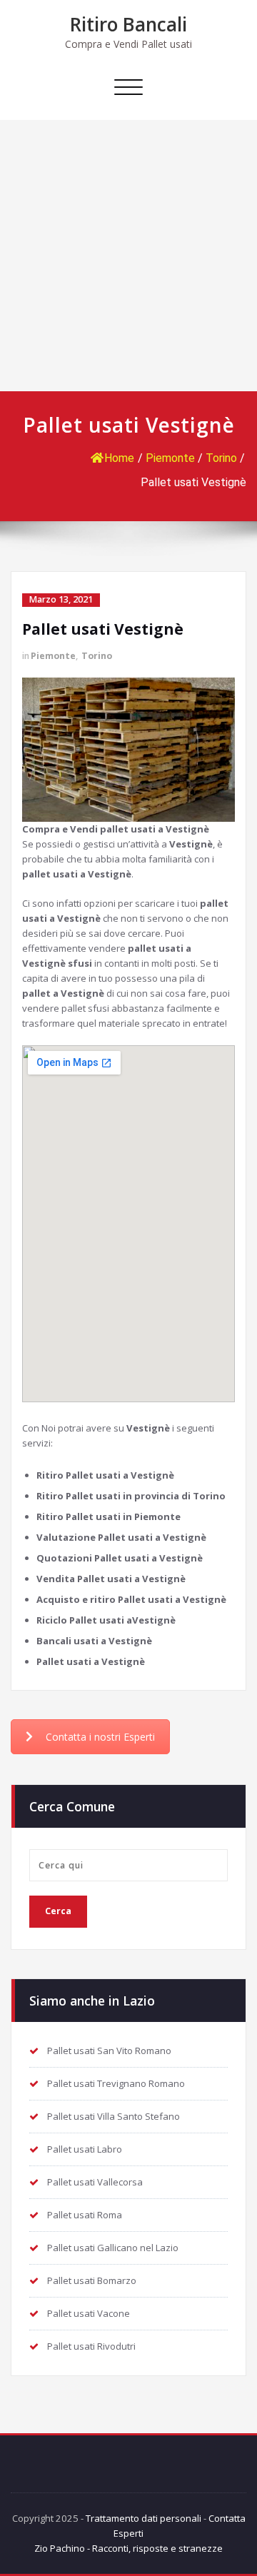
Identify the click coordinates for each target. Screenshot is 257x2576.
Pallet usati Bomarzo (92, 2280)
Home (119, 458)
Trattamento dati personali (143, 2518)
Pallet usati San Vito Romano (109, 2051)
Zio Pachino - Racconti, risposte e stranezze (128, 2548)
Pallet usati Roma (85, 2215)
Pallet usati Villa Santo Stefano (114, 2116)
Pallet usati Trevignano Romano (116, 2083)
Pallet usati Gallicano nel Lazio (113, 2248)
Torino (221, 458)
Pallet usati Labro (85, 2149)
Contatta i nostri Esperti (100, 1737)
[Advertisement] (128, 256)
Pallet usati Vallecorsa (95, 2182)
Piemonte (170, 458)
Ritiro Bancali (128, 24)
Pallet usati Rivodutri (91, 2346)
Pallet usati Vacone (89, 2313)
